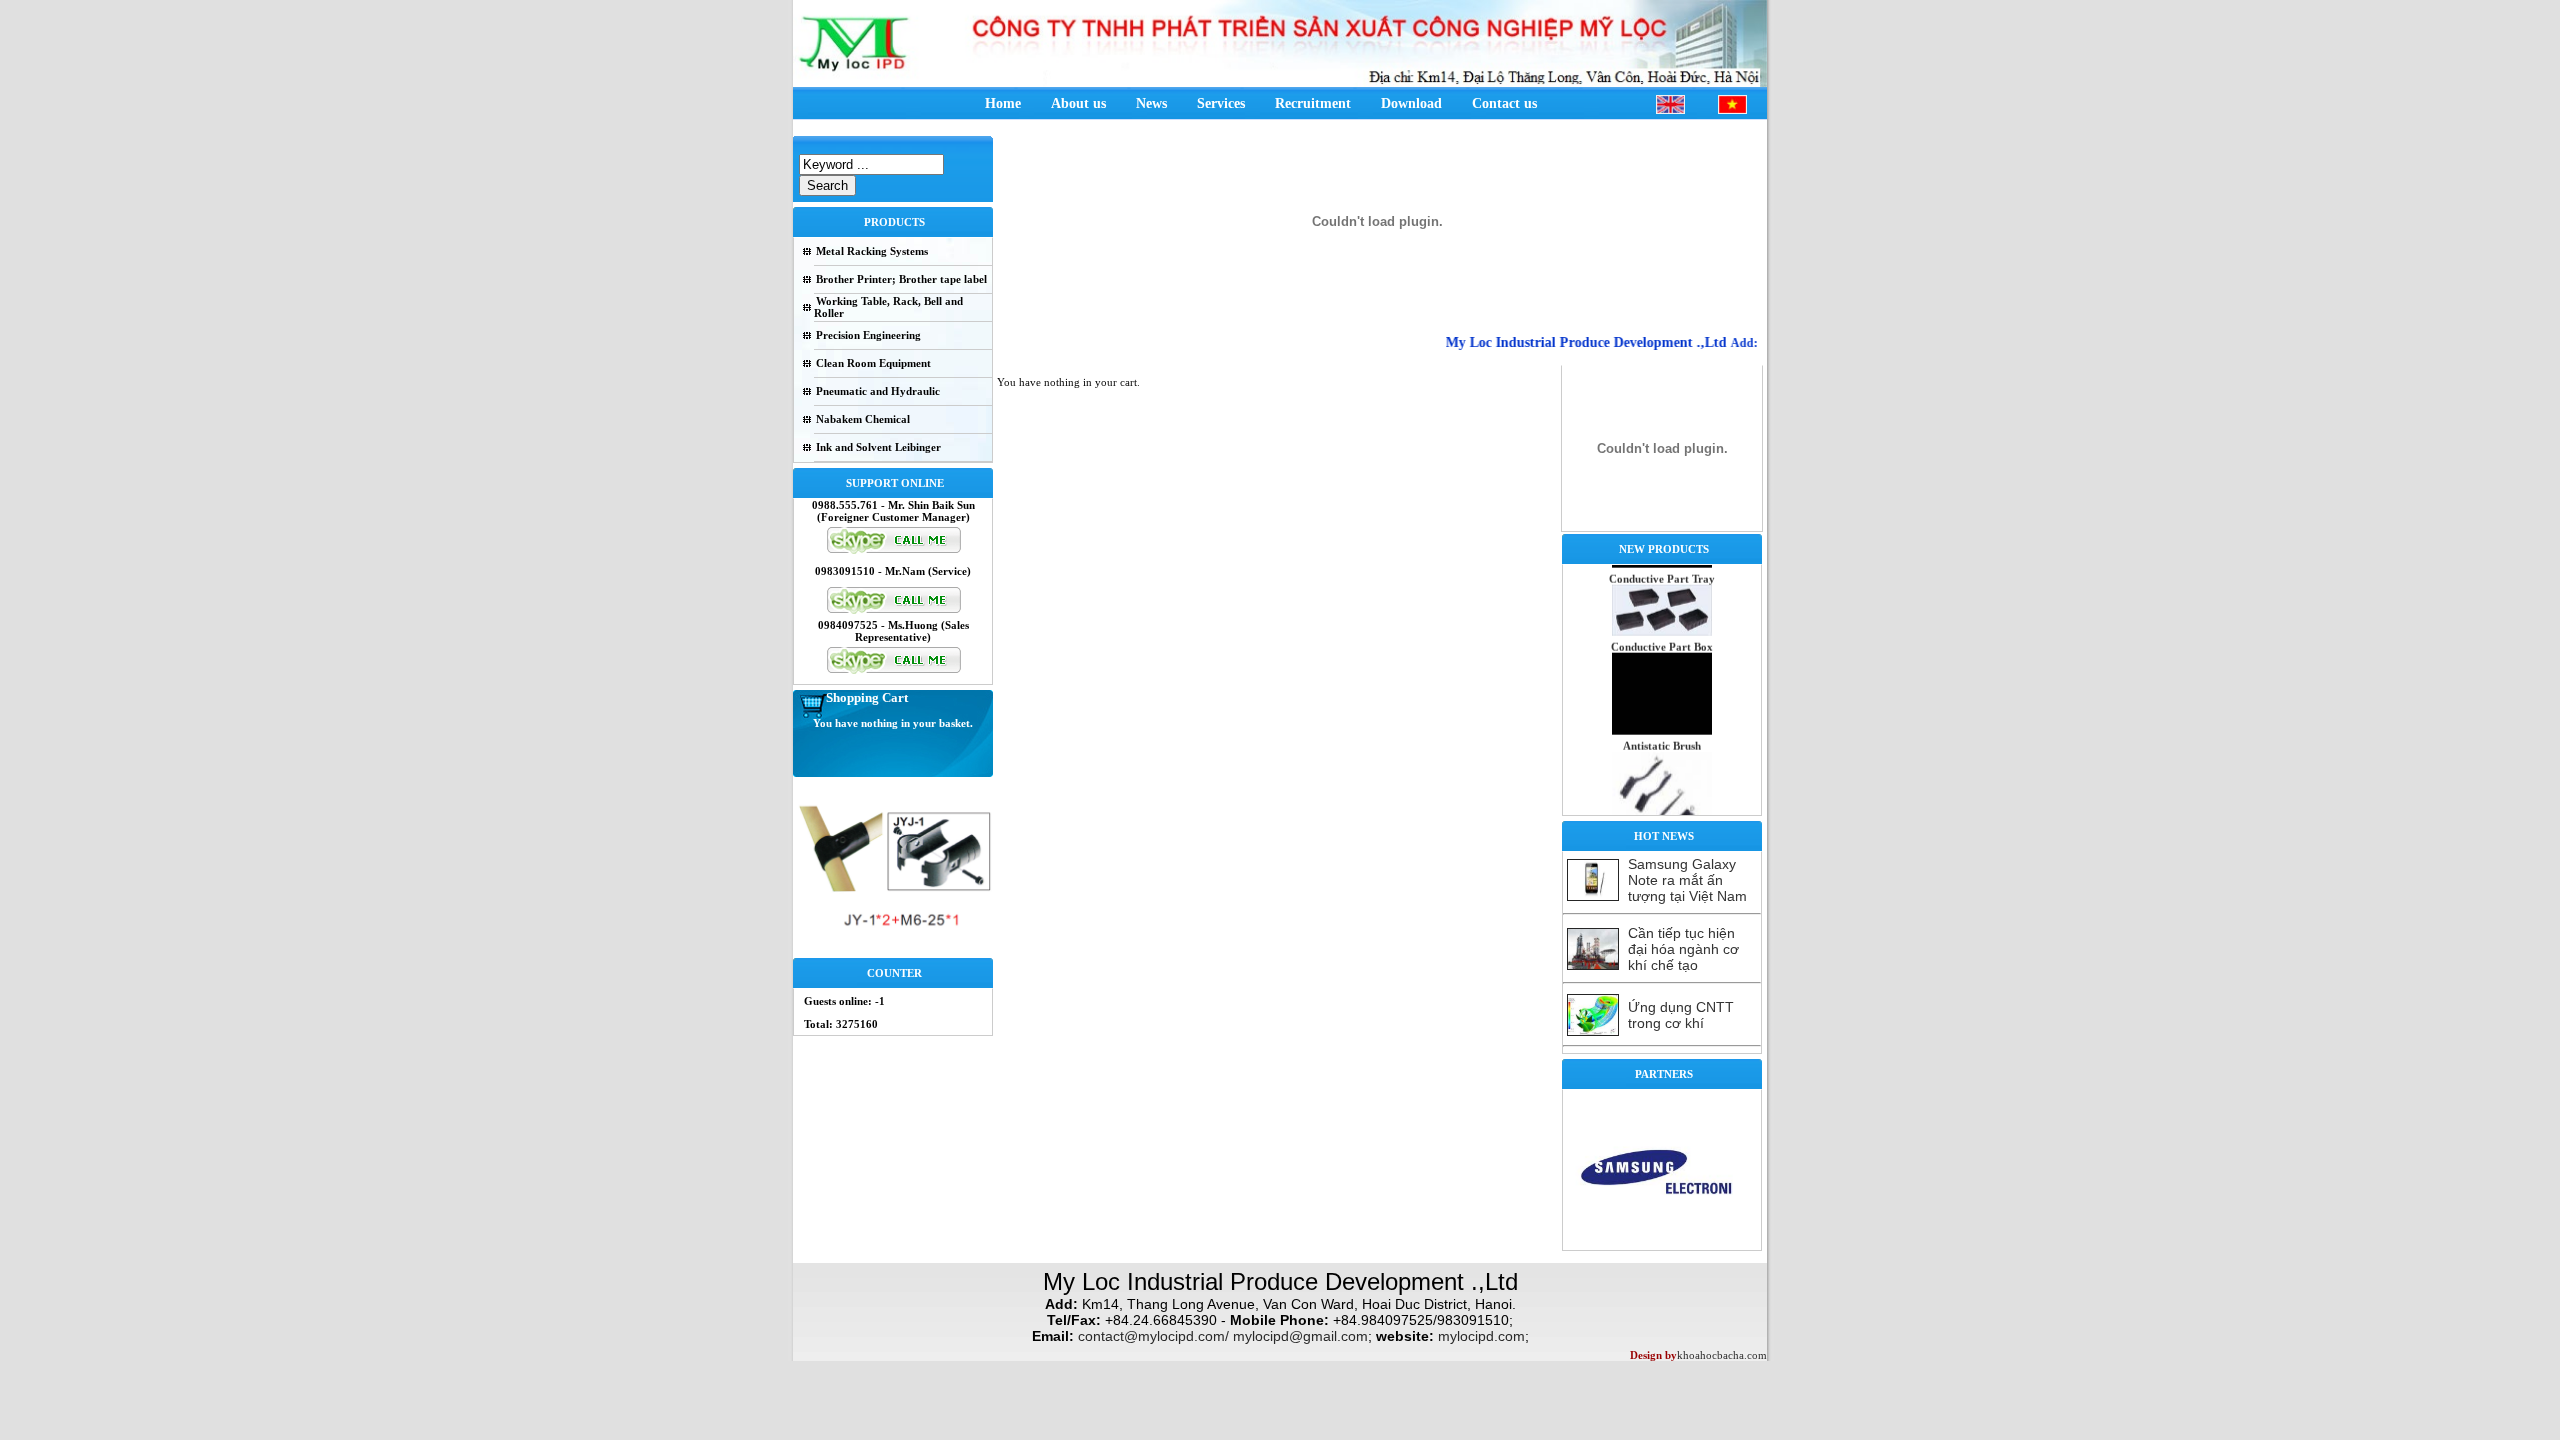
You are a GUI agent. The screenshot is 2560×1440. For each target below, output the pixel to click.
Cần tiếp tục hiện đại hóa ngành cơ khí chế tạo (1683, 949)
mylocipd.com (1481, 1336)
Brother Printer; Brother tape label (901, 279)
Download (1411, 103)
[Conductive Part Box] (1662, 709)
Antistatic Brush (1662, 724)
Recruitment (1313, 103)
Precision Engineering (868, 335)
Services (1221, 103)
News (1151, 103)
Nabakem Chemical (863, 419)
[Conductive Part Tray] (1662, 610)
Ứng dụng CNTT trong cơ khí (1681, 1015)
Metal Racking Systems (872, 251)
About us (1078, 103)
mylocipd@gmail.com (1300, 1336)
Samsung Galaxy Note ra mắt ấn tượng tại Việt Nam (1687, 880)
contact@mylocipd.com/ (1153, 1336)
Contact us (1504, 103)
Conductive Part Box (1662, 625)
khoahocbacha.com (1722, 1355)
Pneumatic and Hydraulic (878, 391)
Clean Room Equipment (873, 363)
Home (1003, 103)
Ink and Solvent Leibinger (878, 447)
